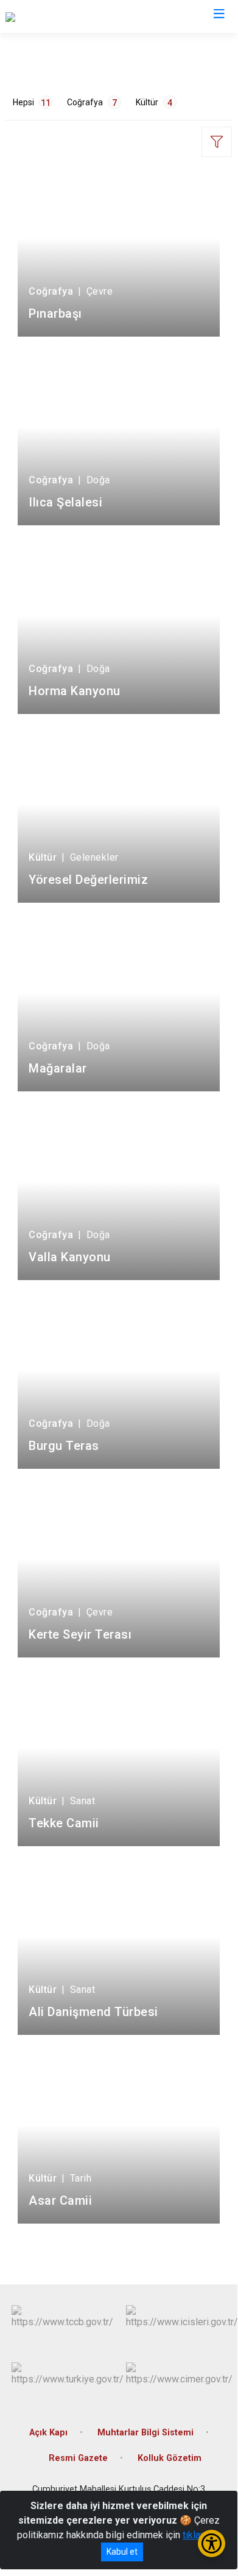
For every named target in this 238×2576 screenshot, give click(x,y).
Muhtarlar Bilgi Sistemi (145, 2433)
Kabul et (122, 2552)
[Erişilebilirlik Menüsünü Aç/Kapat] (212, 2543)
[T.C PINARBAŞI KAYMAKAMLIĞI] (74, 16)
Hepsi (32, 103)
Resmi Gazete (78, 2458)
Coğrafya (92, 103)
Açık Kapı (48, 2433)
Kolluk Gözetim (170, 2458)
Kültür (154, 103)
